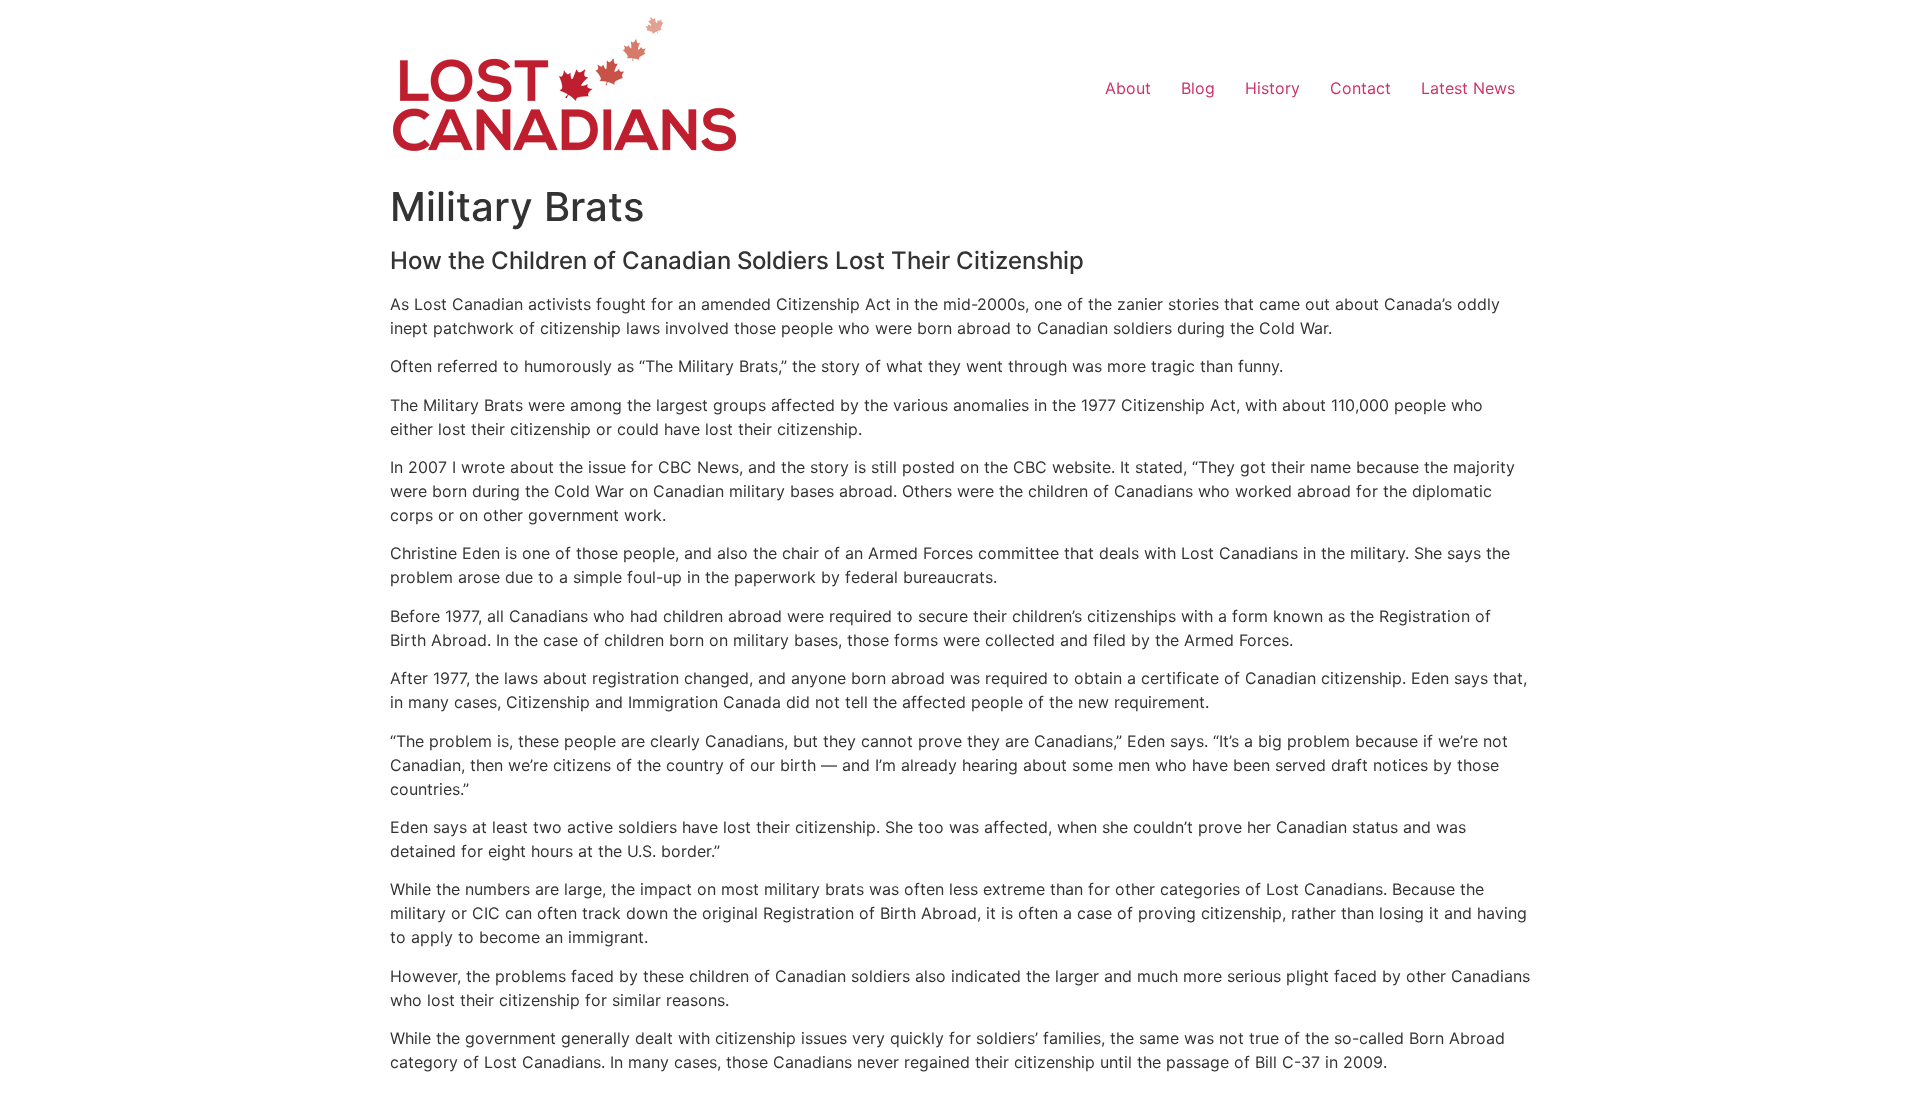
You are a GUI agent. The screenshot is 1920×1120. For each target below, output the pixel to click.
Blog (1198, 88)
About (1128, 88)
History (1272, 88)
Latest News (1468, 88)
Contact (1360, 88)
